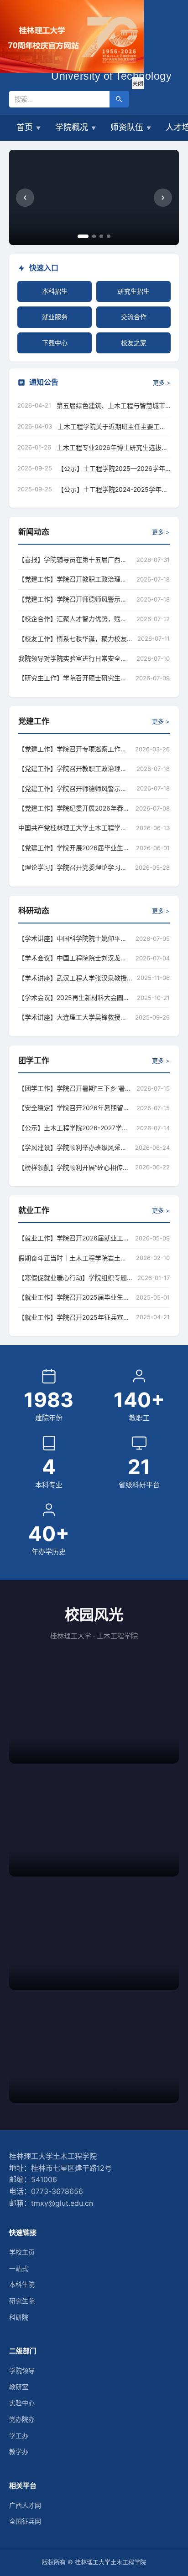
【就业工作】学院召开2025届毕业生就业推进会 (75, 1297)
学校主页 (22, 2252)
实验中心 (22, 2403)
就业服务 (55, 317)
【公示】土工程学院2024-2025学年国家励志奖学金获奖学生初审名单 (113, 490)
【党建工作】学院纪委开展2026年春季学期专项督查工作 (75, 808)
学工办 (19, 2436)
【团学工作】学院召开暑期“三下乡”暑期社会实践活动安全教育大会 (75, 1088)
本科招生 (55, 291)
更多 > (162, 383)
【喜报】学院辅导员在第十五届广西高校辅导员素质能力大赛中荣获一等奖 (75, 559)
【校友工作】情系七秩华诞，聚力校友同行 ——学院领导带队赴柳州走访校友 (76, 639)
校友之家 (134, 343)
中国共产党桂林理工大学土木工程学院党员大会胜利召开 (75, 828)
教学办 (19, 2451)
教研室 (19, 2387)
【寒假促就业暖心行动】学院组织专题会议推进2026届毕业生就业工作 (76, 1278)
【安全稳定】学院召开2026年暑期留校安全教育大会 (75, 1108)
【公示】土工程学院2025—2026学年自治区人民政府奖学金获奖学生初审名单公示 (112, 469)
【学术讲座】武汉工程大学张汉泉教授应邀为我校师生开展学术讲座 (75, 978)
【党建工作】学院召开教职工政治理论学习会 (75, 579)
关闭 (138, 84)
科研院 (19, 2317)
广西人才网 (25, 2505)
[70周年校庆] (72, 70)
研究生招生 (134, 291)
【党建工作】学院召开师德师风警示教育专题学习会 (75, 599)
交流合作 (134, 317)
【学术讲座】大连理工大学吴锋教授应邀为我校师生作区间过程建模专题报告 (74, 1017)
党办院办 (22, 2419)
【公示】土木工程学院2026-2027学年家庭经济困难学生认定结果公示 (75, 1128)
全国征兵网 (25, 2521)
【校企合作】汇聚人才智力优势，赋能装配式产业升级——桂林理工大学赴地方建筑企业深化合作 (75, 619)
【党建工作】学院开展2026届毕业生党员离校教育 (75, 848)
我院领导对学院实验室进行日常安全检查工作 (75, 658)
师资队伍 (131, 127)
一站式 (19, 2268)
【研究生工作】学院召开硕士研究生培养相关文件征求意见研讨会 (75, 678)
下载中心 (55, 343)
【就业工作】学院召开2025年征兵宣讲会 (75, 1317)
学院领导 (22, 2370)
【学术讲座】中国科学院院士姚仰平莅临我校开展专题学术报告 (75, 938)
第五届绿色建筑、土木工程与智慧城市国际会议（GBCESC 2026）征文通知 (111, 406)
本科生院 (22, 2284)
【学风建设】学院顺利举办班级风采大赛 (74, 1147)
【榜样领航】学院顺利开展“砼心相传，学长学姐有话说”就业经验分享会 (74, 1167)
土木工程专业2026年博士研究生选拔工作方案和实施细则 (112, 448)
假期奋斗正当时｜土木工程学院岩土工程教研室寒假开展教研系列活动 (75, 1258)
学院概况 (76, 127)
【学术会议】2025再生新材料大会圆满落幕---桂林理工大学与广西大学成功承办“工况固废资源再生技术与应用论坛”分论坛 (75, 997)
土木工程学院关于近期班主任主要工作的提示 (112, 427)
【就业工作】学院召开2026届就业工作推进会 (74, 1238)
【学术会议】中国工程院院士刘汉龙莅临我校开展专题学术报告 (75, 958)
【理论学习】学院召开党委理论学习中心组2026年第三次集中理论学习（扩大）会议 (74, 867)
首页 (29, 127)
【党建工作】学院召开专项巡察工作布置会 (74, 749)
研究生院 (22, 2301)
